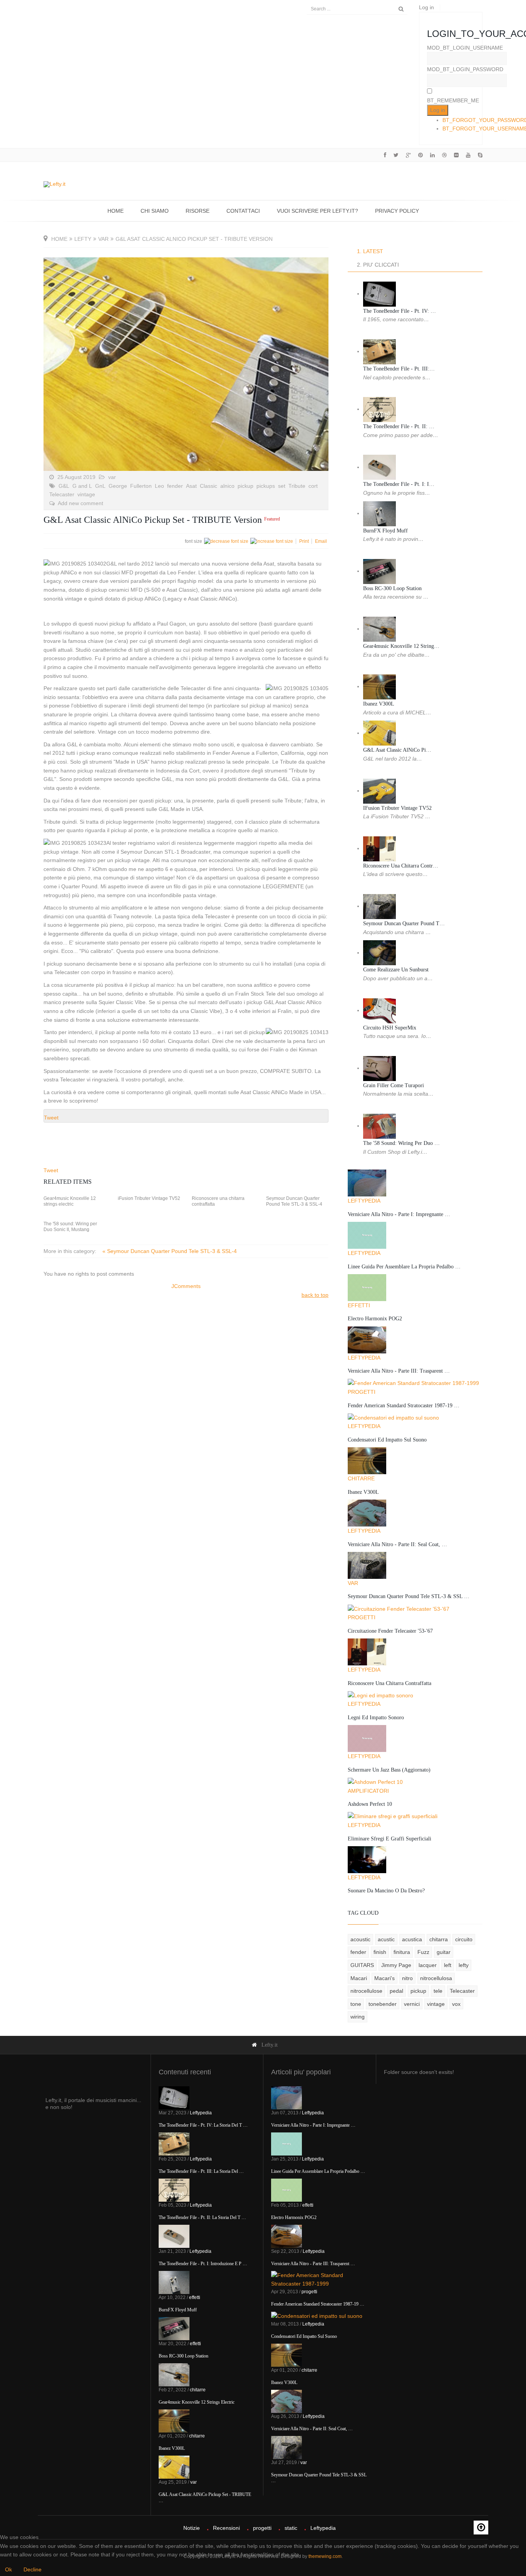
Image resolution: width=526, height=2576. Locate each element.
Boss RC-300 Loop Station (392, 588)
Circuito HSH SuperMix (390, 1028)
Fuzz (423, 1952)
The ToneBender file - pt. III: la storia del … (201, 2171)
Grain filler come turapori (394, 1085)
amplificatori (368, 1791)
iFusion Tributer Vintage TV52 (149, 1198)
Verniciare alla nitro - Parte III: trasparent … (399, 1371)
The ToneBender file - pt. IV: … (400, 311)
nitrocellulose (366, 1991)
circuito (464, 1939)
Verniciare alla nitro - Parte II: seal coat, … (397, 1544)
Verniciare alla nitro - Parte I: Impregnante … (399, 1214)
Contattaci (243, 211)
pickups (266, 486)
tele (438, 1991)
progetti (362, 1392)
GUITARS (362, 1965)
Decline (33, 2569)
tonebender (383, 2004)
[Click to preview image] (186, 364)
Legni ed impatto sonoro (376, 1718)
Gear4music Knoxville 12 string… (401, 646)
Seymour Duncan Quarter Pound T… (404, 923)
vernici (412, 2004)
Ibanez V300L (379, 704)
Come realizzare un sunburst (396, 970)
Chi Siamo (155, 211)
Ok (8, 2569)
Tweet (51, 1118)
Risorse (198, 211)
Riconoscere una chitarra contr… (401, 866)
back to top (315, 1295)
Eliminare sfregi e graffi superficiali (389, 1839)
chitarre (361, 1478)
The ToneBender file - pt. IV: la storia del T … (203, 2125)
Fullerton (141, 486)
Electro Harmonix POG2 (375, 1319)
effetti (359, 1305)
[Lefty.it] (54, 184)
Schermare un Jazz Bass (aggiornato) (389, 1770)
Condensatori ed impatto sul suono (387, 1440)
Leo (159, 486)
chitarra (439, 1939)
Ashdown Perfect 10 (370, 1804)
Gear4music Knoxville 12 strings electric (70, 1201)
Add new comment (80, 503)
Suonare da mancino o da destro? (386, 1891)
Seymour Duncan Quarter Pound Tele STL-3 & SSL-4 (294, 1201)
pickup (245, 486)
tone (356, 2004)
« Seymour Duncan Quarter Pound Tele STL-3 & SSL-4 (170, 1251)
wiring (358, 2017)
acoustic (360, 1939)
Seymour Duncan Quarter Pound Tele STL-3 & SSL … (409, 1596)
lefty (83, 239)
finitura (402, 1952)
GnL (100, 486)
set (282, 486)
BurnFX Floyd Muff (385, 531)
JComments (186, 1286)
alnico (227, 486)
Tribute (297, 486)
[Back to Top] (481, 2528)
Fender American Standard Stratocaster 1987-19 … (404, 1406)
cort (313, 486)
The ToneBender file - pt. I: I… (399, 484)
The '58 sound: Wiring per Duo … (401, 1143)
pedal (396, 1991)
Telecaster (62, 494)
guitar (444, 1952)
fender (175, 486)
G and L (82, 486)
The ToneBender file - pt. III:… (399, 369)
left (448, 1965)
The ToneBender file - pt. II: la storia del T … (202, 2217)
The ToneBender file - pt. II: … (399, 426)
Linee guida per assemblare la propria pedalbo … (404, 1267)
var (103, 239)
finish (380, 1952)
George (118, 486)
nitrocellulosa (436, 1978)
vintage (86, 494)
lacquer (428, 1965)
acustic (386, 1939)
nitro (407, 1978)
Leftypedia (364, 1201)
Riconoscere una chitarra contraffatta (218, 1201)
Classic (209, 486)
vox (456, 2004)
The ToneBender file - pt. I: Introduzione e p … (203, 2264)
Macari (359, 1978)
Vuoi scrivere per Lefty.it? (317, 211)
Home (116, 211)
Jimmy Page (396, 1965)
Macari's (384, 1978)
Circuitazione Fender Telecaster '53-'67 (390, 1631)
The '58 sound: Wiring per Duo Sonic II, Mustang (70, 1227)
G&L (64, 486)
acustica (412, 1939)
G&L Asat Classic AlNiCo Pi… (397, 750)
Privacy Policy (397, 211)
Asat (191, 486)
